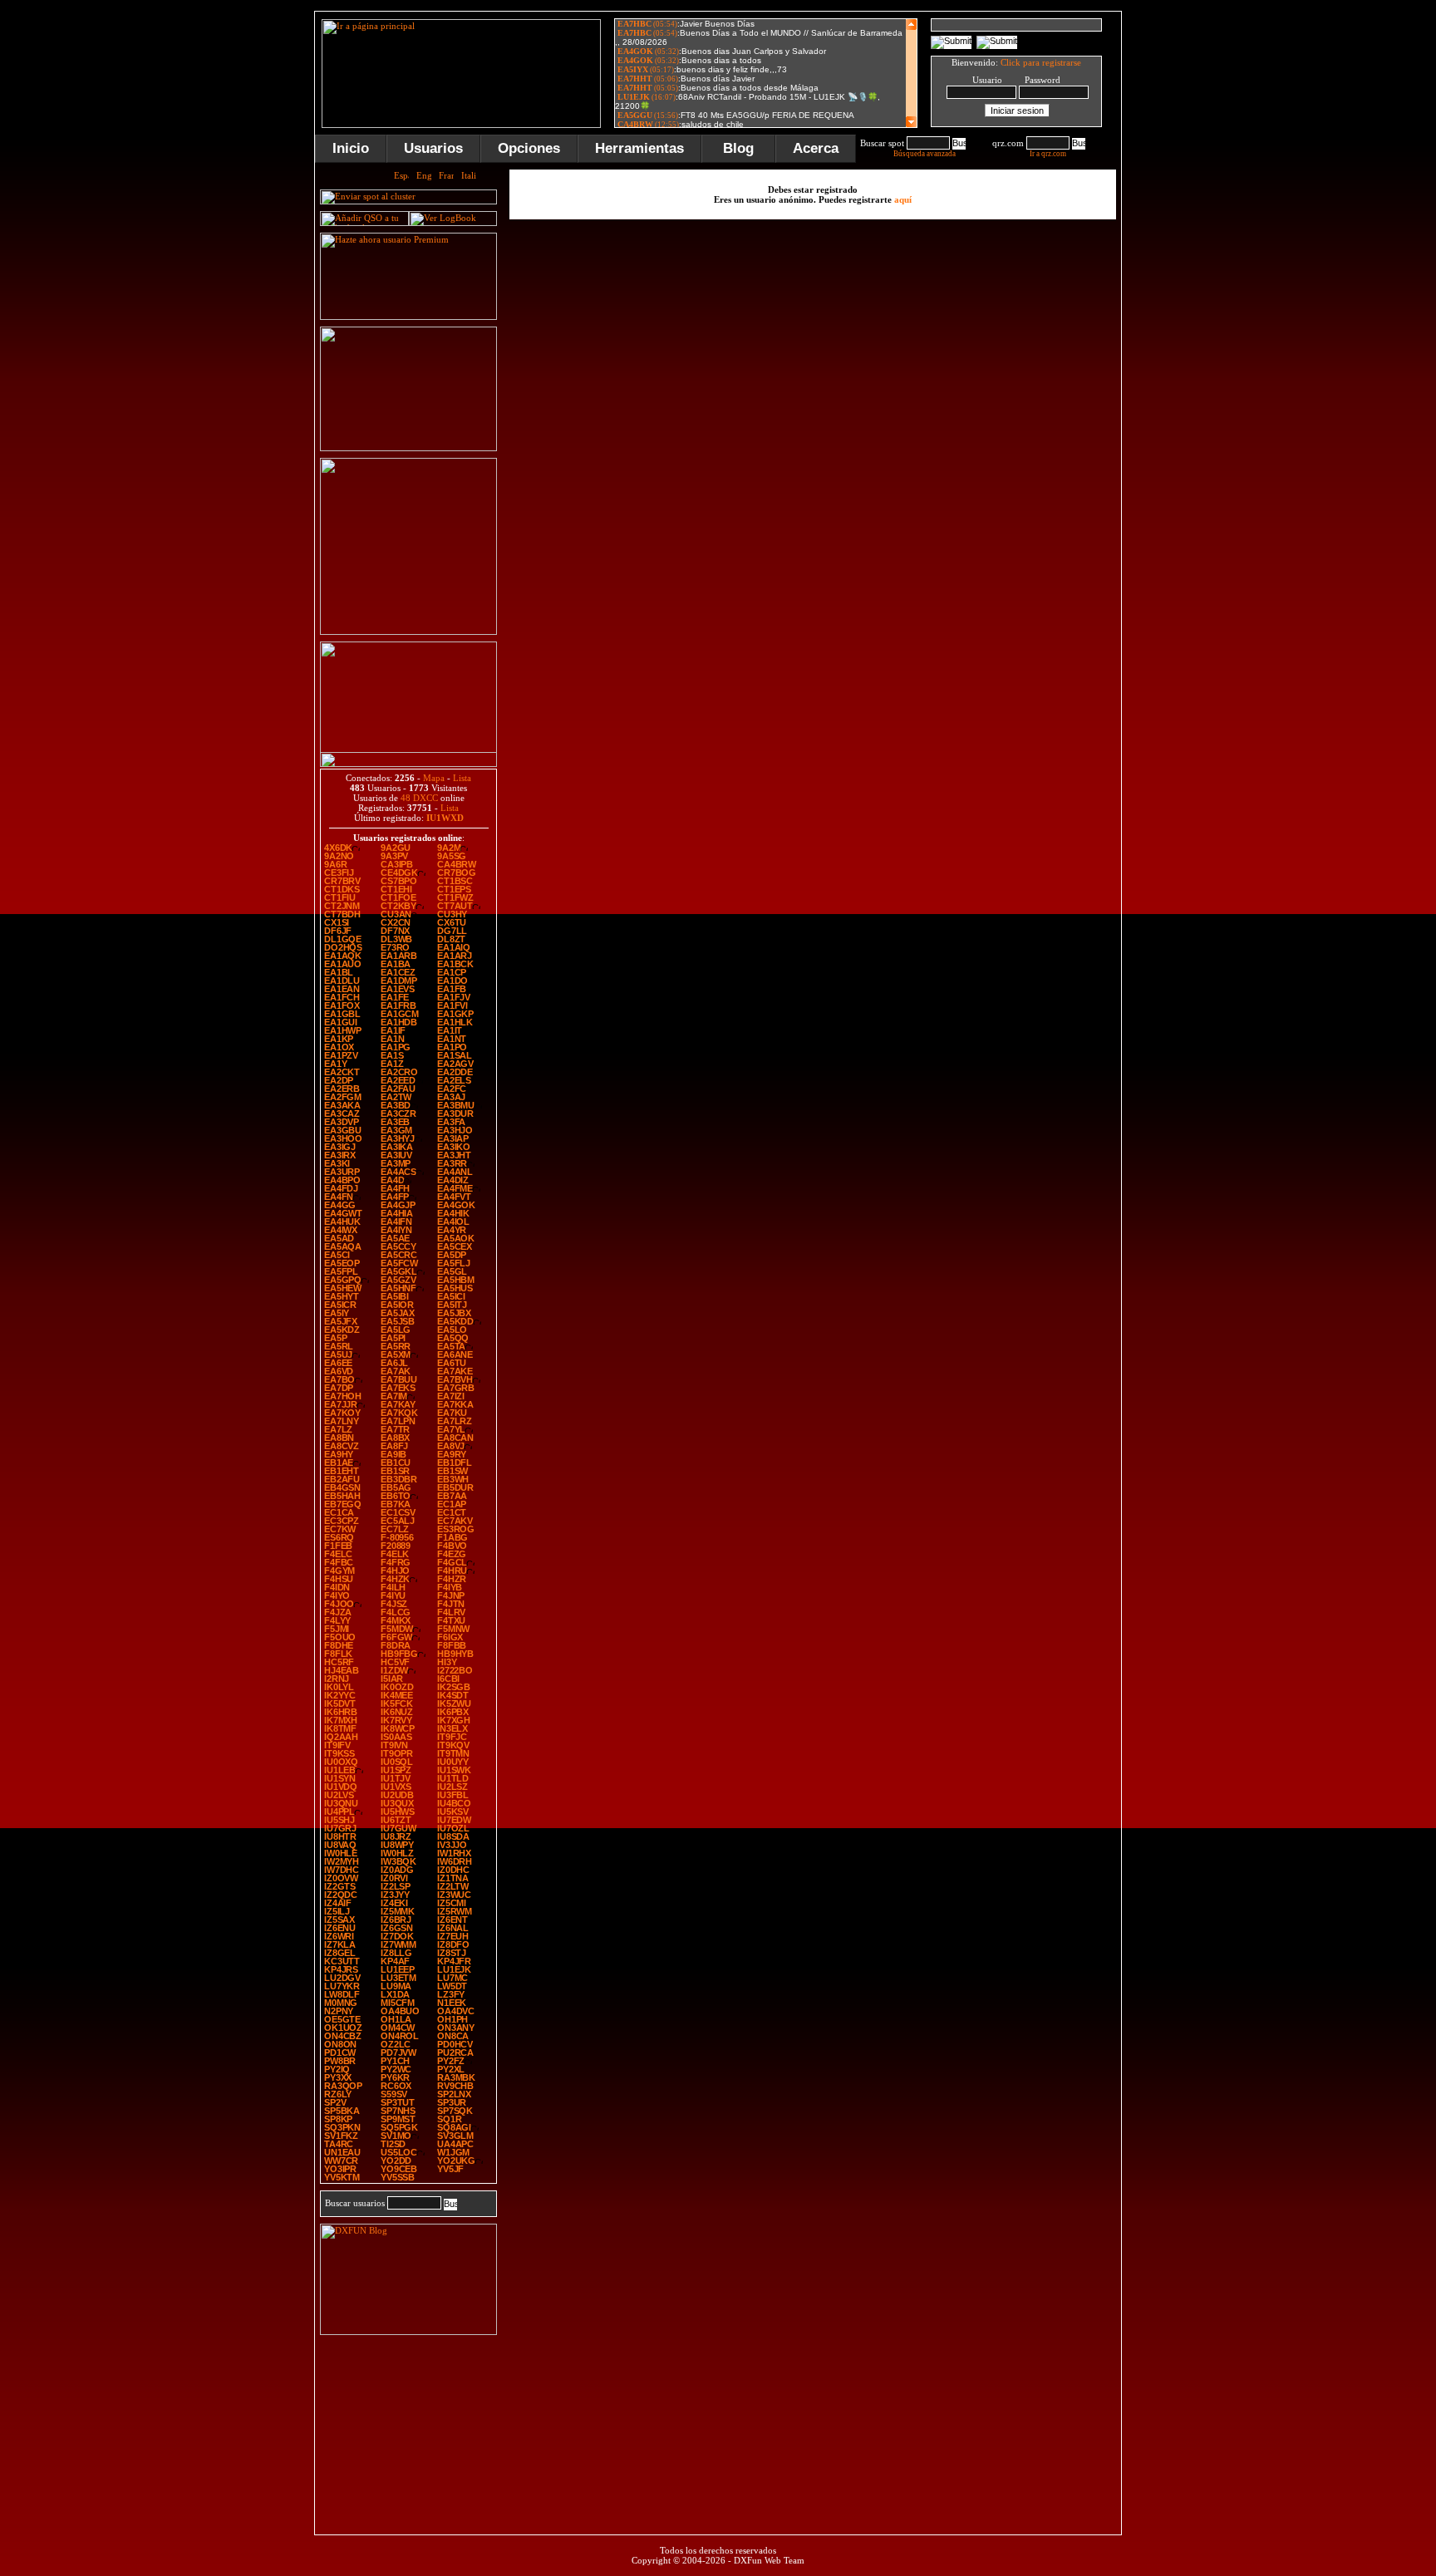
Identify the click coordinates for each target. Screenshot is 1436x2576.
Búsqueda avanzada (925, 154)
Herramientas (639, 148)
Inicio (351, 148)
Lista (462, 778)
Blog (738, 148)
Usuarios (433, 148)
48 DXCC (419, 798)
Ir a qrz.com (1048, 154)
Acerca (816, 148)
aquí (903, 199)
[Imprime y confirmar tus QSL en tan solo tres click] (408, 632)
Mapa (434, 778)
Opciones (529, 148)
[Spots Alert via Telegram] (408, 448)
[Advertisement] (1204, 261)
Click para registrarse (1041, 62)
